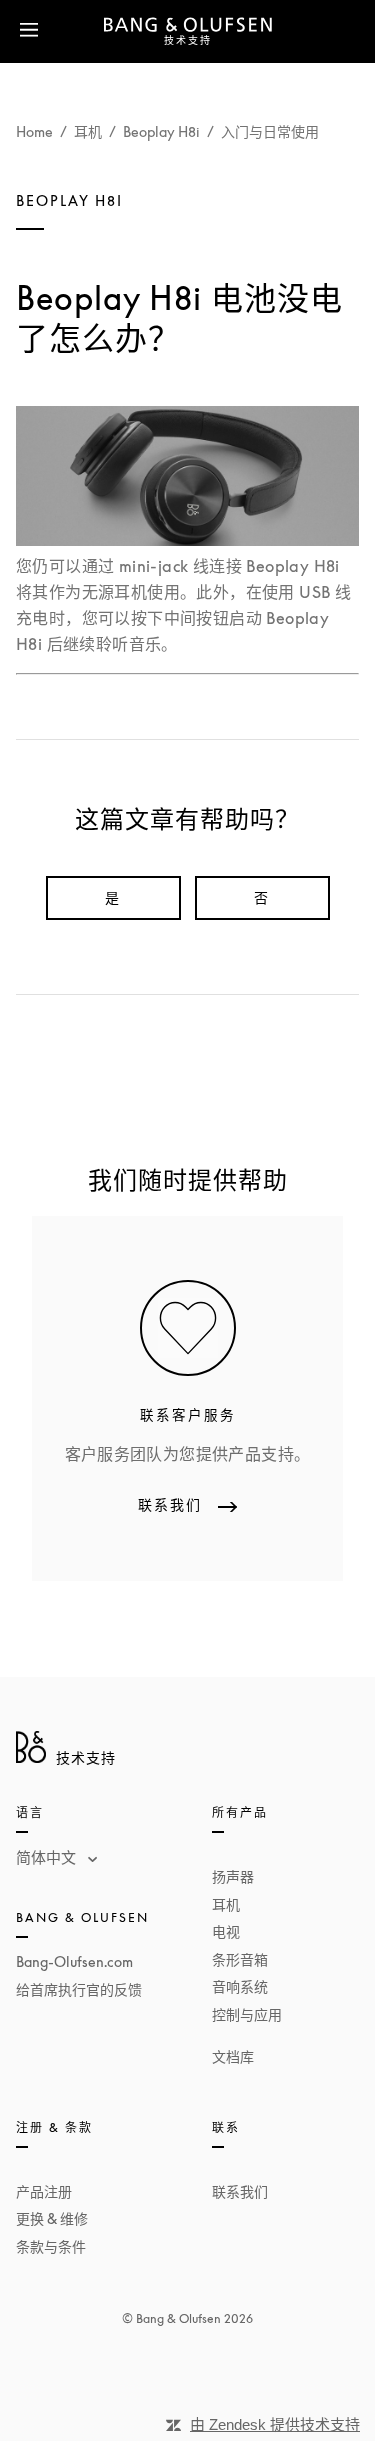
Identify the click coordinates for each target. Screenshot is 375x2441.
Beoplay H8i (161, 131)
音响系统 (240, 1986)
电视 (226, 1931)
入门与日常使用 (270, 131)
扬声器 (233, 1876)
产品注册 (44, 2191)
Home (34, 131)
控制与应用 (247, 2014)
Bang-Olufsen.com (74, 1961)
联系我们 (240, 2191)
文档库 (233, 2056)
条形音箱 (240, 1959)
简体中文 (48, 1857)
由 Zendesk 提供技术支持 (275, 2424)
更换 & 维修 (52, 2218)
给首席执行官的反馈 (79, 1989)
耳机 (88, 131)
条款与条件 (51, 2246)
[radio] (113, 898)
